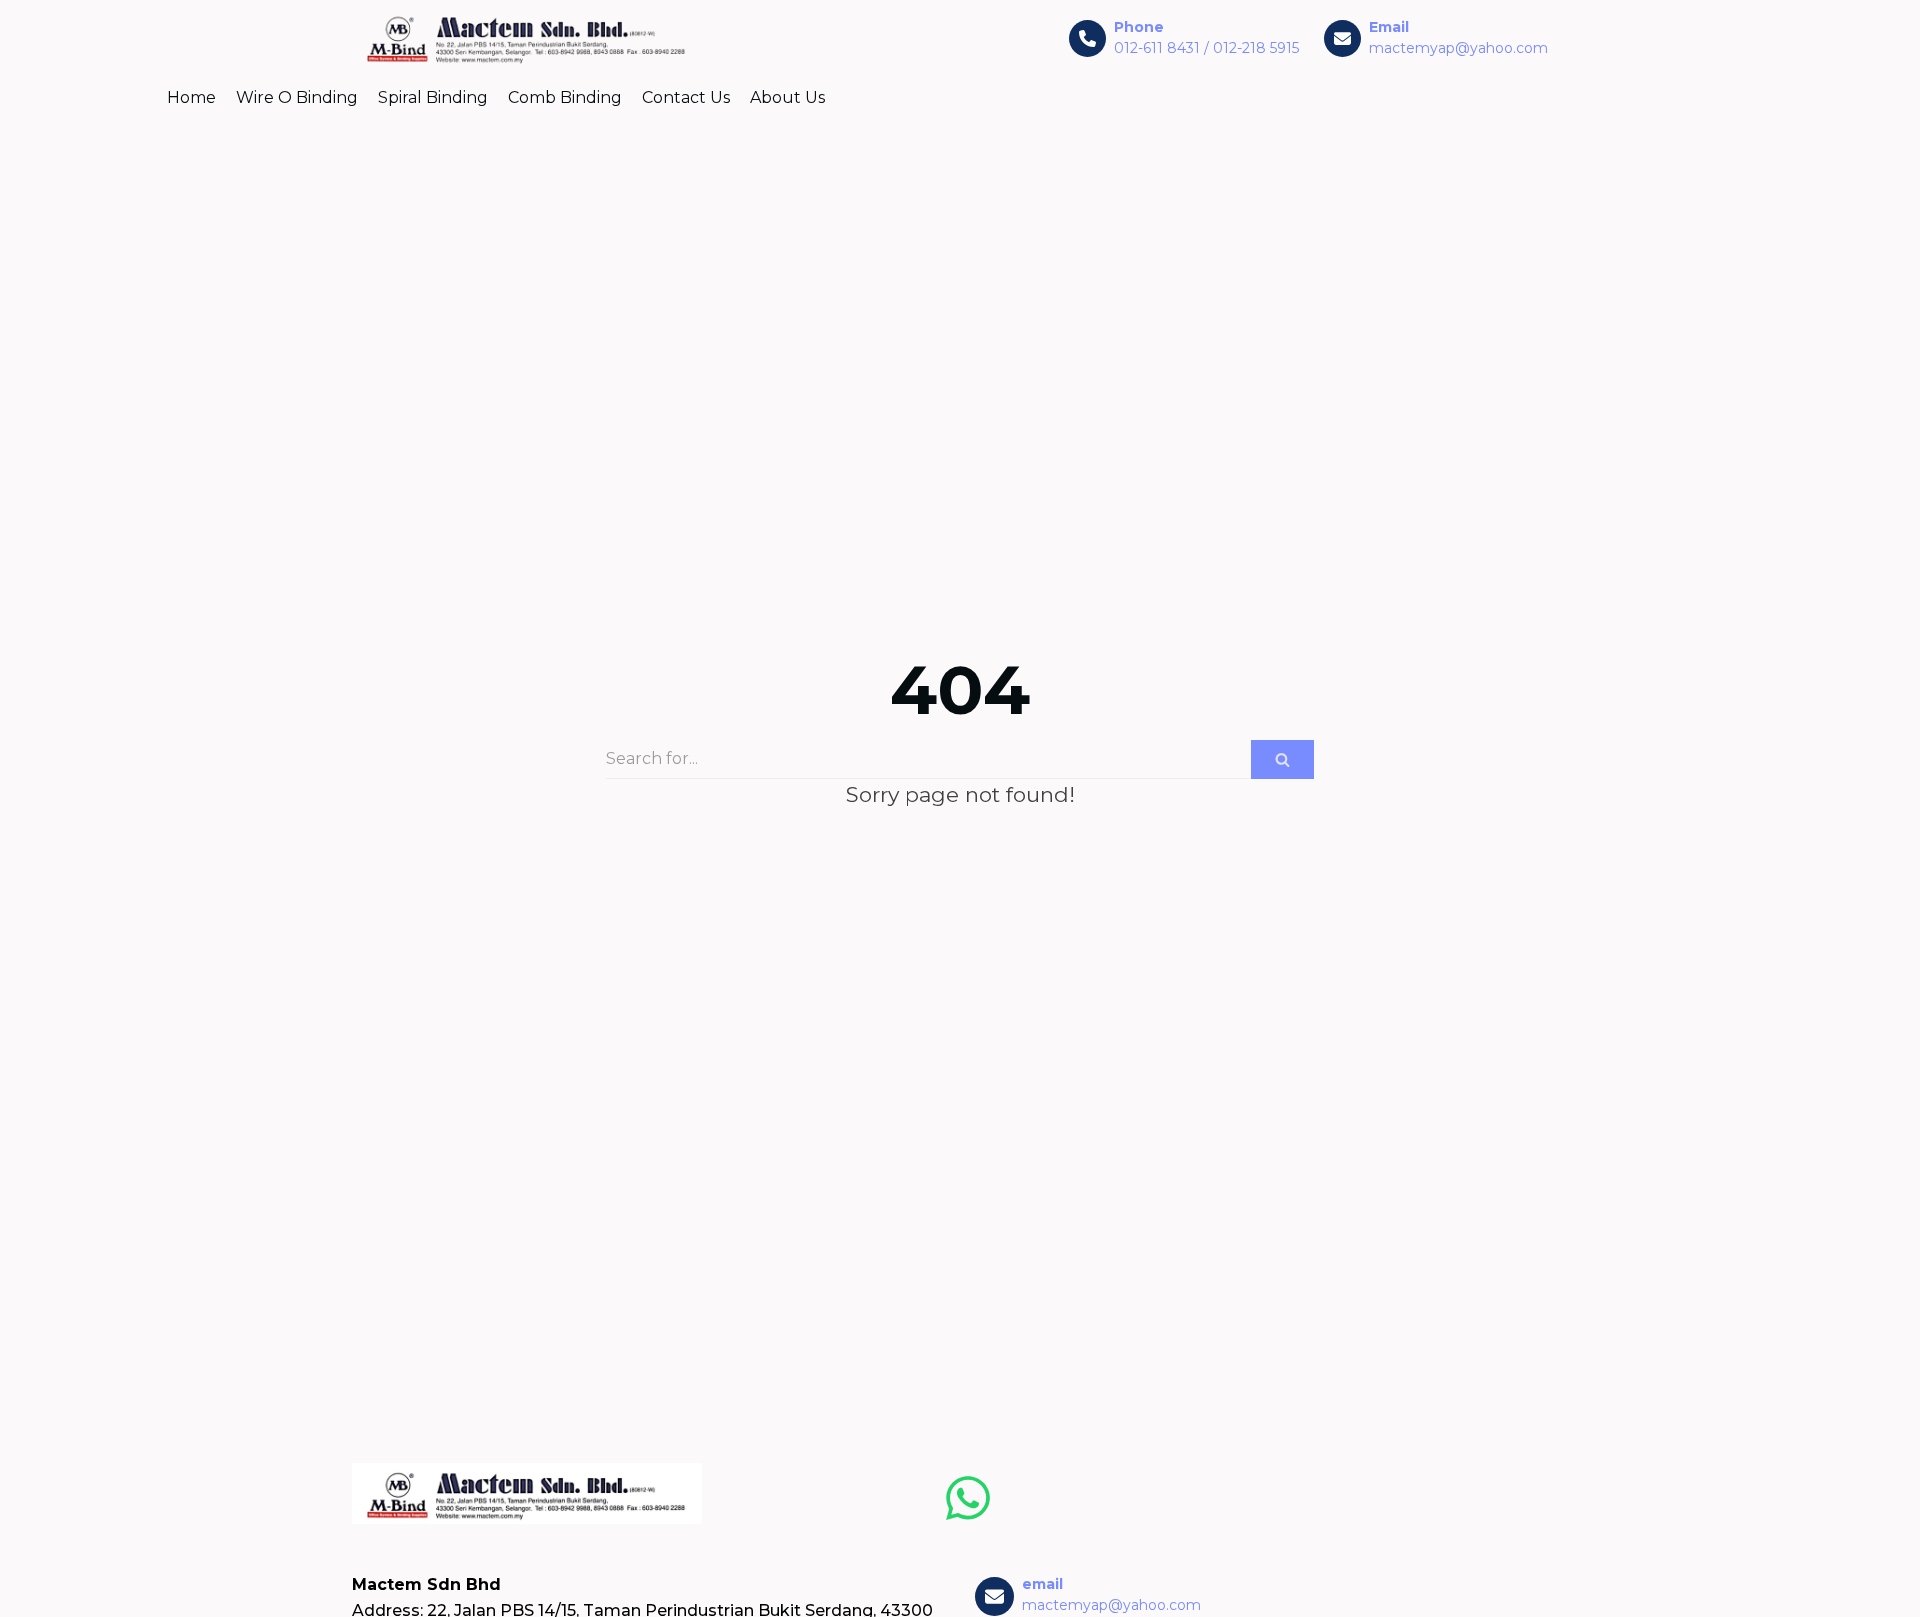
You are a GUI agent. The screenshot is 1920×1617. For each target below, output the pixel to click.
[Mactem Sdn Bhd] (527, 39)
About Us (787, 97)
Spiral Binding (433, 97)
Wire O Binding (297, 97)
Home (191, 97)
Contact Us (686, 97)
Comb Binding (565, 97)
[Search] (1282, 759)
